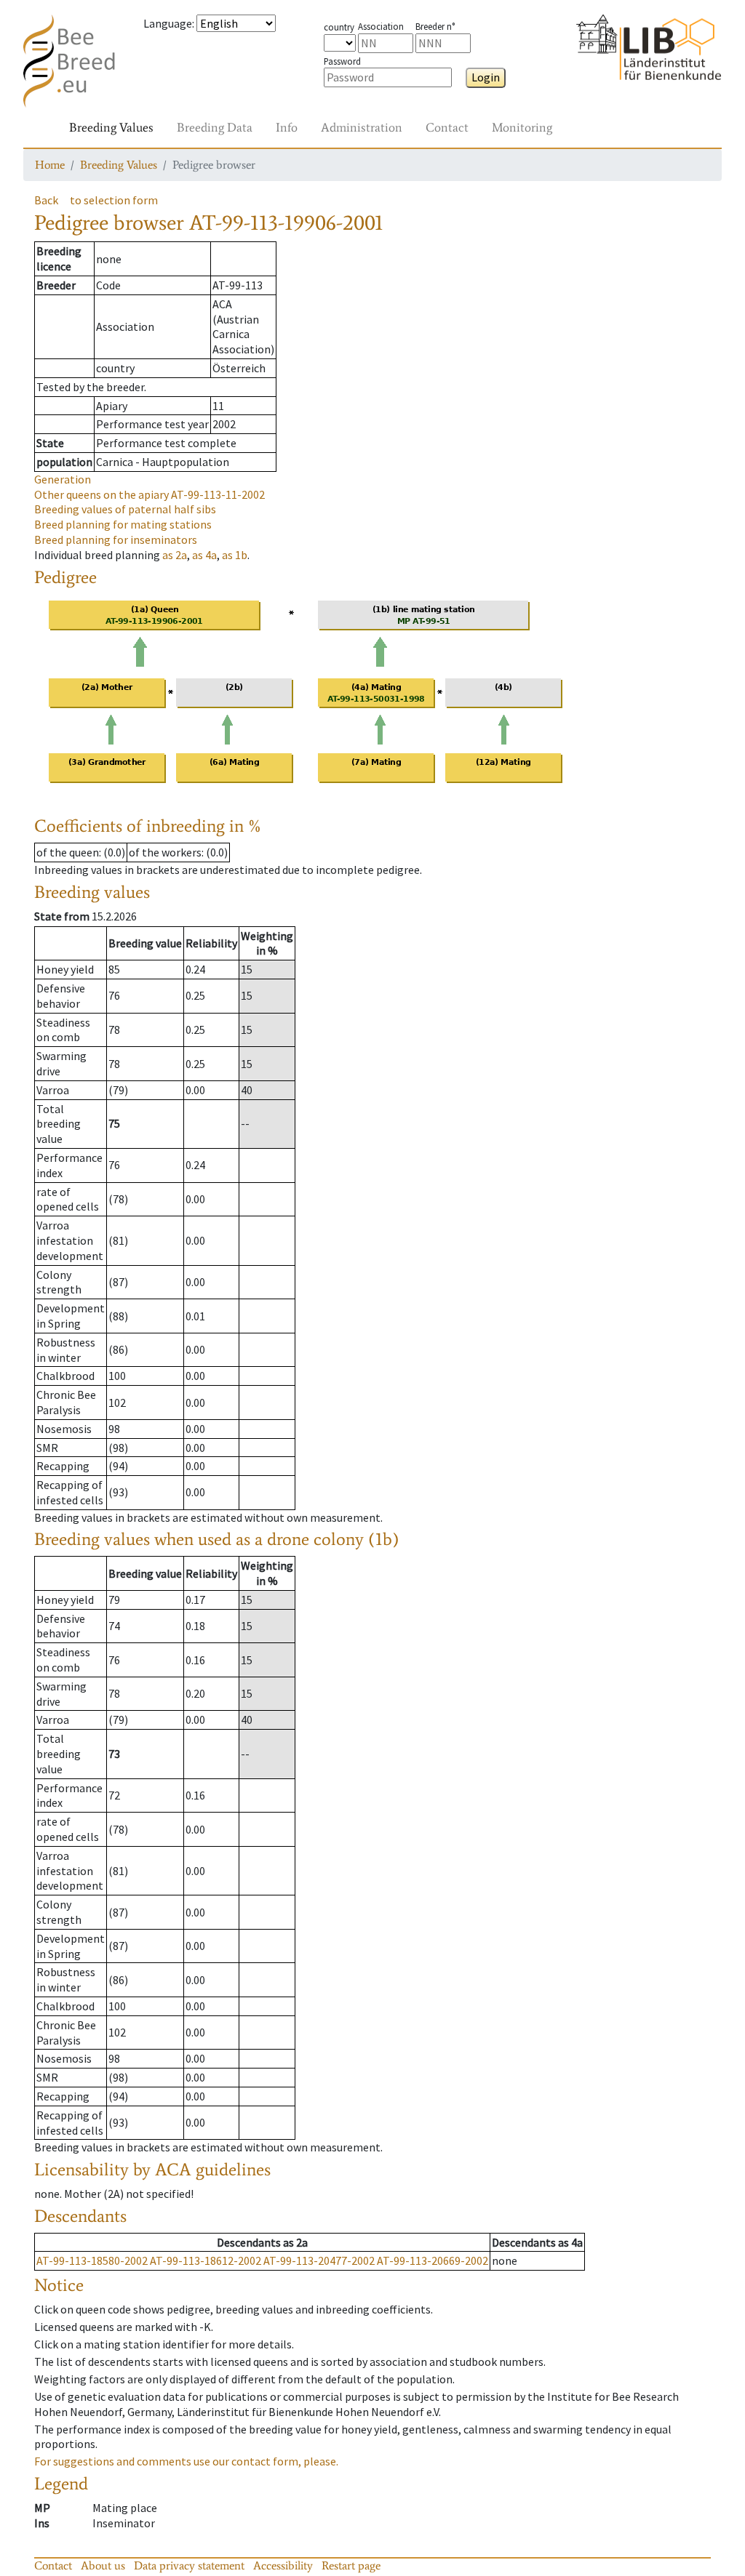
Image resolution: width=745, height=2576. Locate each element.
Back (46, 200)
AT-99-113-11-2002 (150, 494)
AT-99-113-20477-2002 (319, 2260)
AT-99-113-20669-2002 (433, 2260)
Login (486, 77)
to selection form (114, 200)
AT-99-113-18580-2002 (92, 2260)
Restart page (351, 2565)
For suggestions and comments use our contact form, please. (186, 2461)
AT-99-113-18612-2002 (206, 2260)
